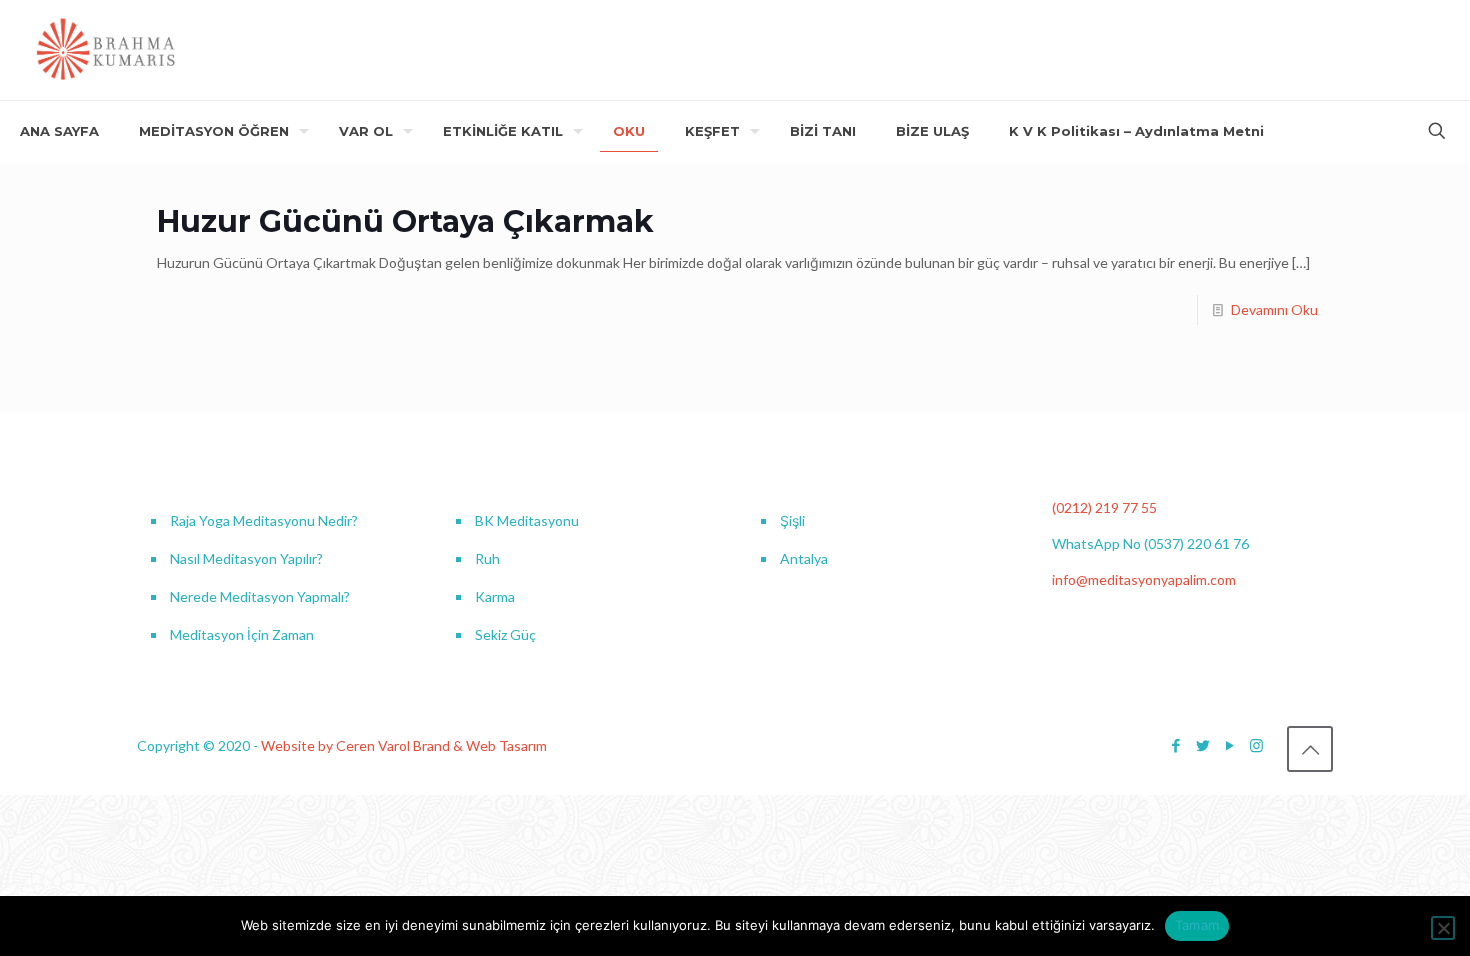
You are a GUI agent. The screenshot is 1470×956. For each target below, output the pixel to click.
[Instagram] (1256, 745)
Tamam (1197, 925)
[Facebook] (1175, 745)
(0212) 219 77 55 (1104, 507)
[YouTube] (1229, 745)
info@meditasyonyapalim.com (1144, 579)
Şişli (792, 520)
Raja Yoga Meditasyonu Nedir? (264, 520)
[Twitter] (1202, 745)
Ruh (487, 558)
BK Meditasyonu (527, 520)
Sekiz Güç (505, 634)
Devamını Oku (1274, 309)
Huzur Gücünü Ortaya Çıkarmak (405, 221)
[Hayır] (1443, 928)
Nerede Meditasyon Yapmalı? (260, 596)
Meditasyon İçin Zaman (242, 634)
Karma (495, 596)
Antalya (804, 558)
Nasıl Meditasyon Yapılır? (246, 558)
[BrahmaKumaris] (107, 50)
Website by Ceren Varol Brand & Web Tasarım (404, 745)
